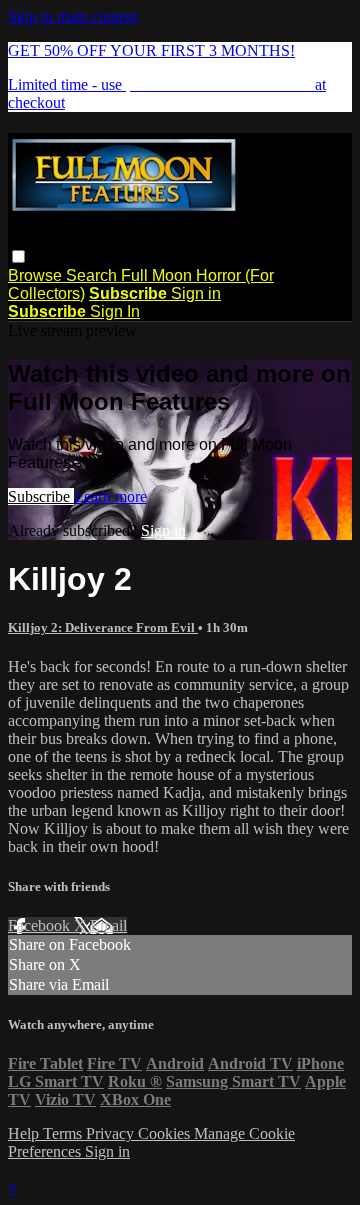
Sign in (196, 293)
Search (93, 275)
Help (25, 1133)
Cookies (166, 1133)
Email (108, 925)
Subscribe (41, 496)
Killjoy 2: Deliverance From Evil (103, 627)
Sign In (115, 311)
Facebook (41, 925)
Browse (37, 275)
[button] (18, 256)
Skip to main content (73, 16)
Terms (64, 1133)
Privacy (112, 1133)
